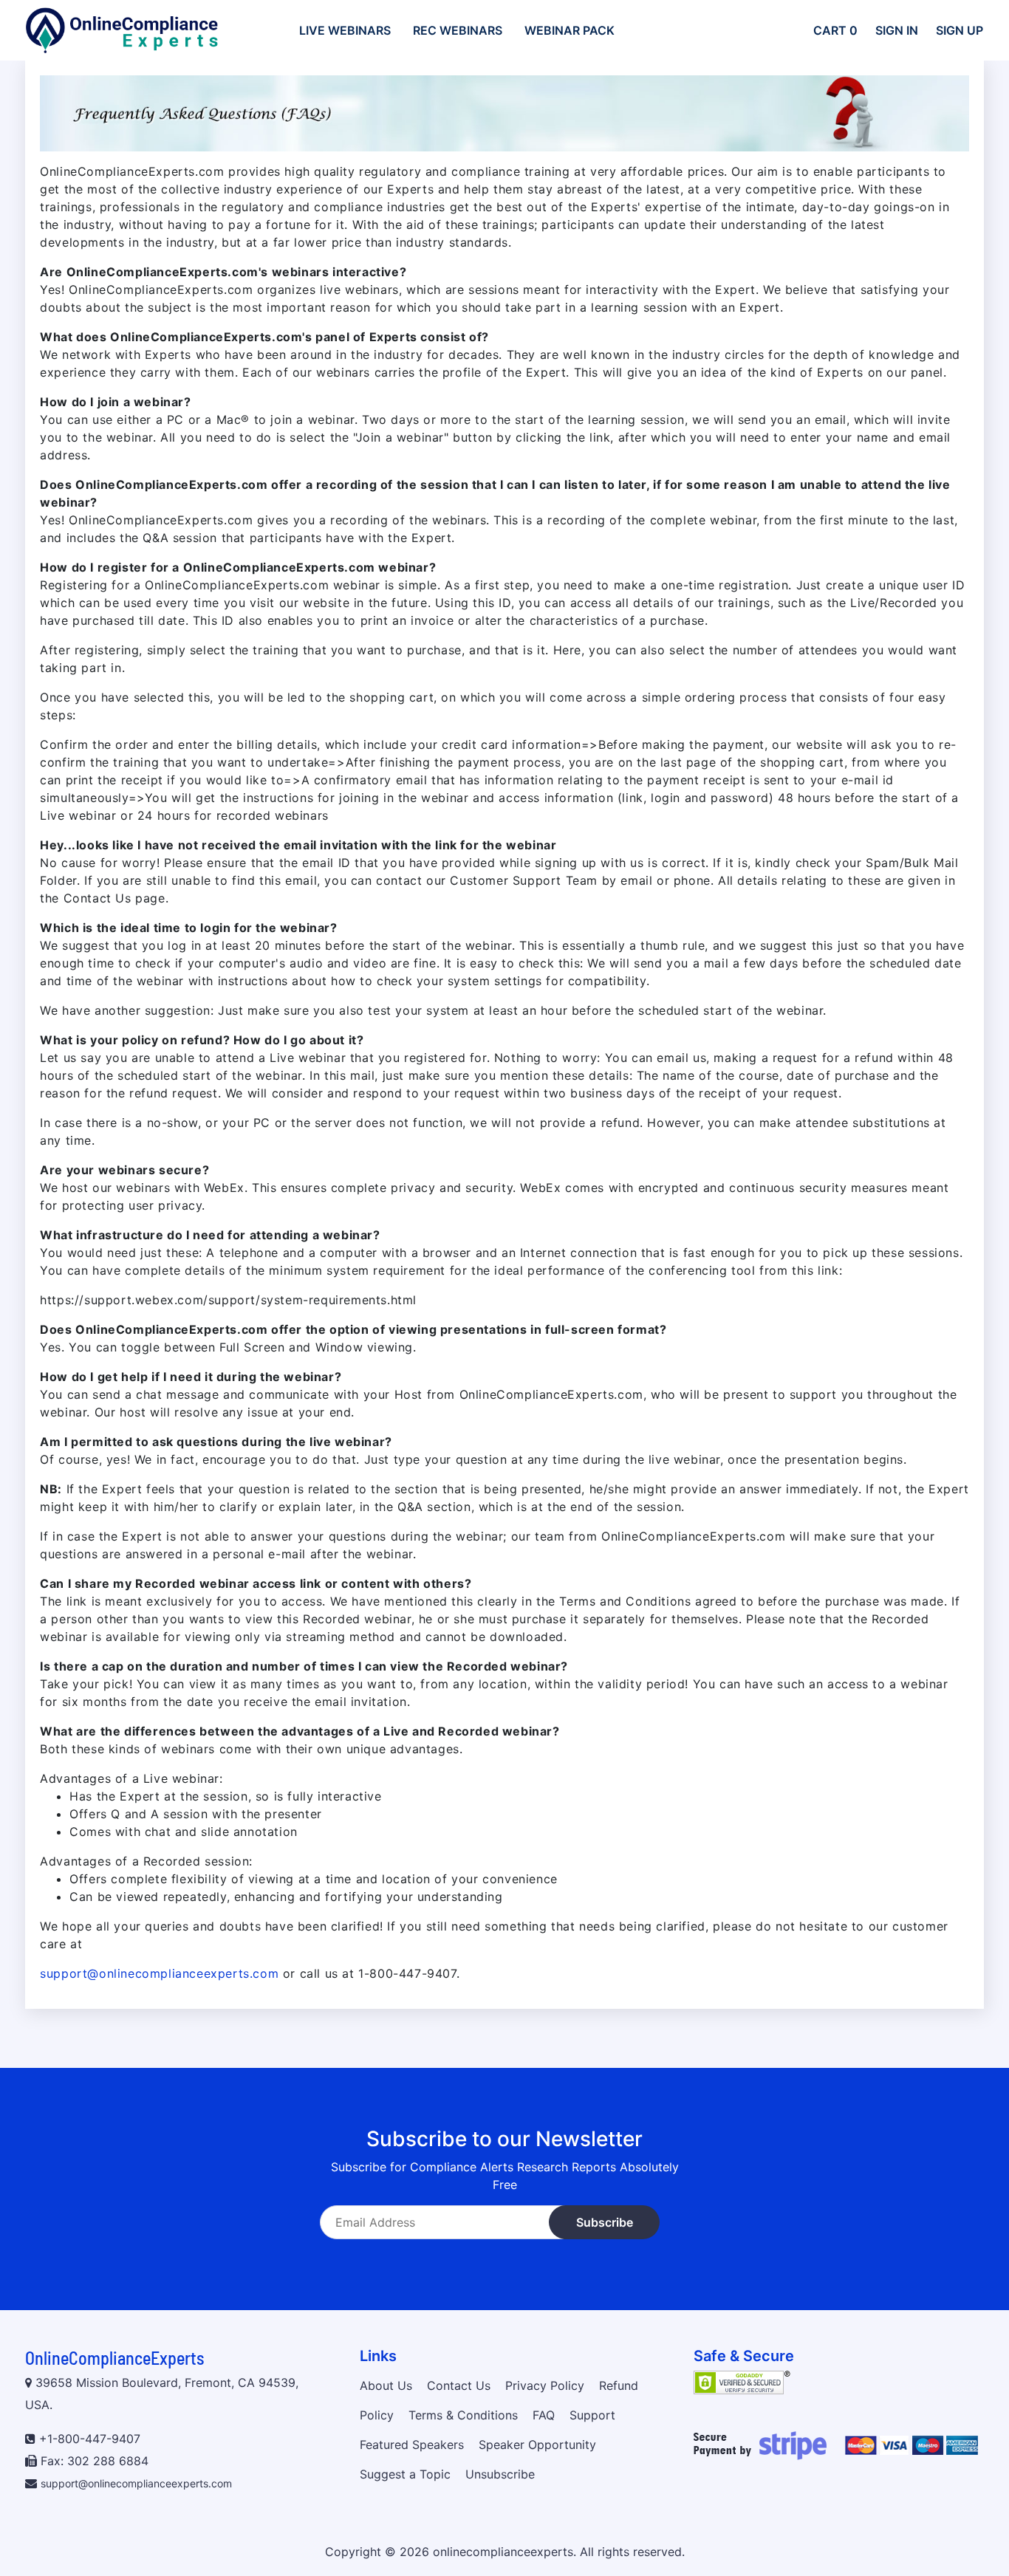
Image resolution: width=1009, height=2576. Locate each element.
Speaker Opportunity (537, 2445)
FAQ (544, 2415)
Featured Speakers (412, 2445)
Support (592, 2415)
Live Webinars (345, 30)
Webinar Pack (570, 30)
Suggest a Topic (405, 2474)
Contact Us (459, 2385)
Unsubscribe (500, 2474)
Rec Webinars (458, 30)
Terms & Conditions (463, 2415)
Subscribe (605, 2222)
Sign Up (960, 30)
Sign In (897, 30)
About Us (386, 2385)
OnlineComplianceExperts (114, 2358)
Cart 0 (835, 30)
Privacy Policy (545, 2385)
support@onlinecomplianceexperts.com (159, 1973)
